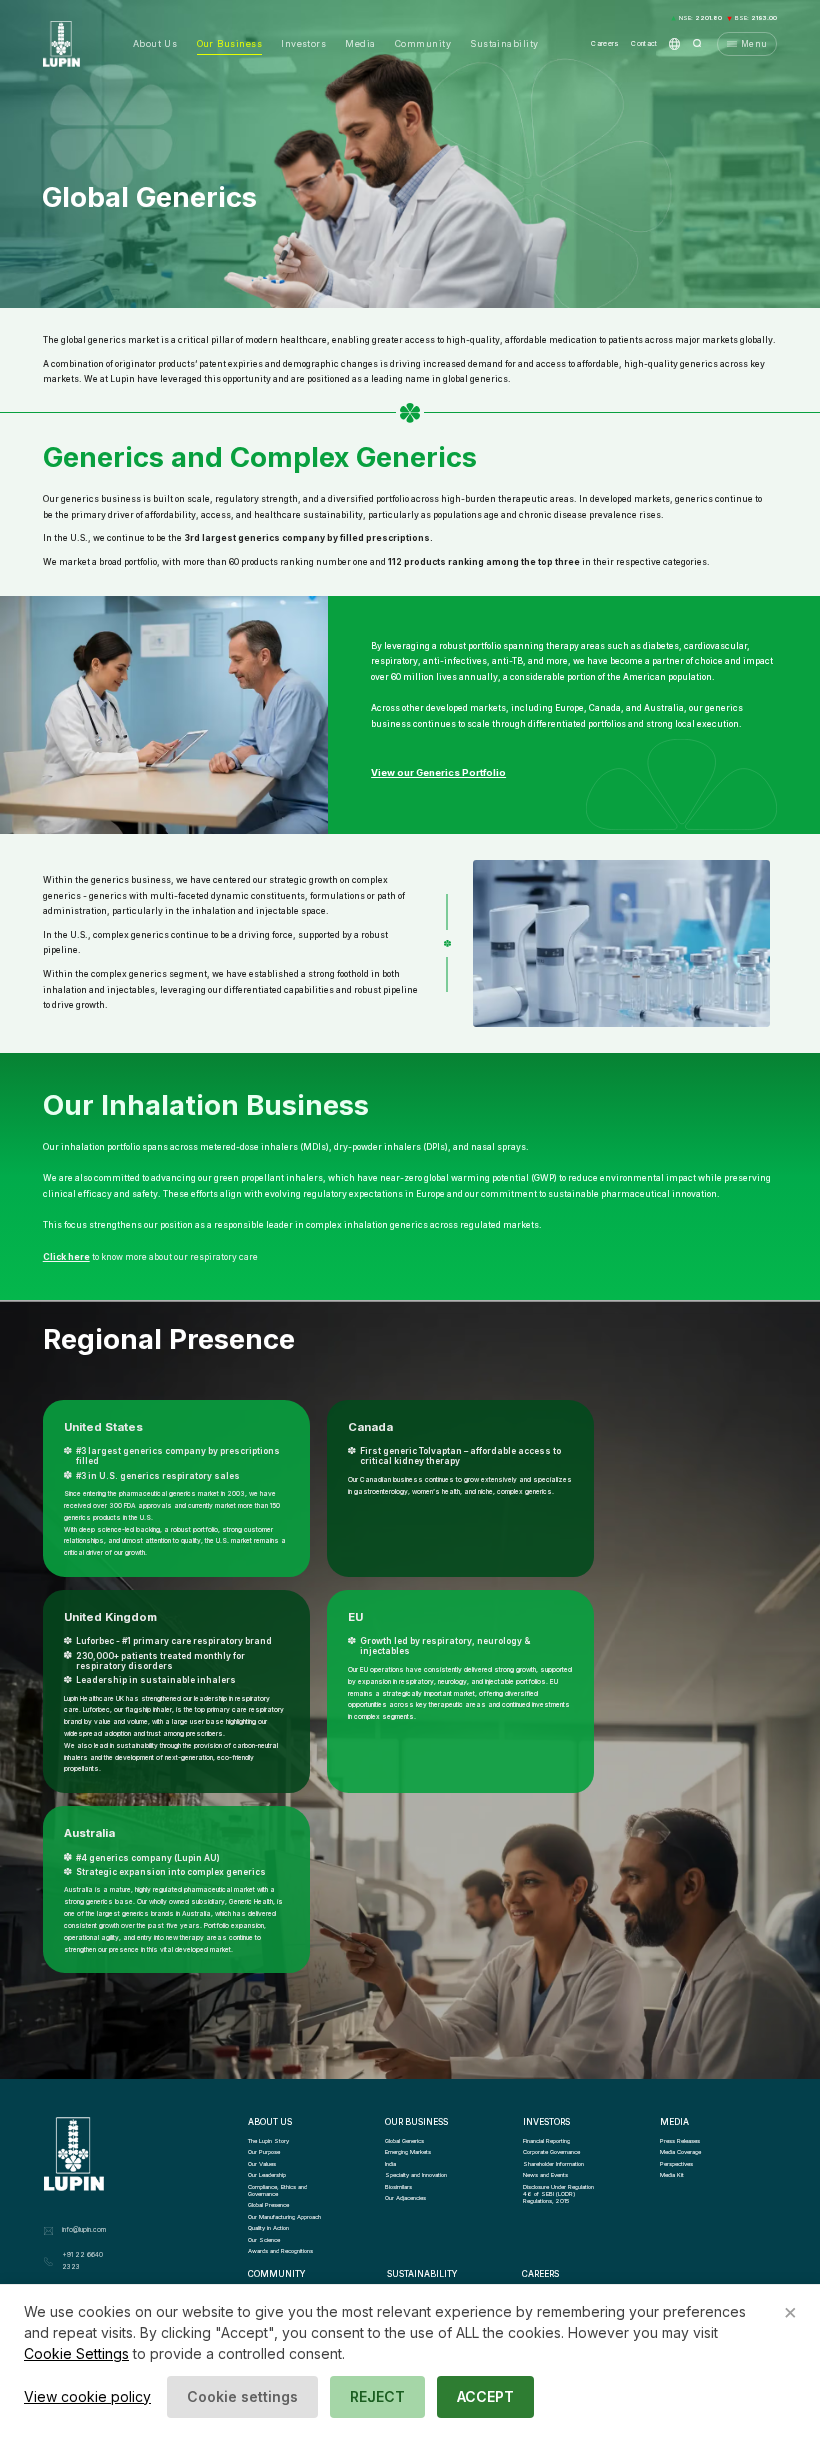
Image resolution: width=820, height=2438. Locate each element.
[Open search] (697, 43)
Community (423, 43)
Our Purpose (264, 2151)
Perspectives (676, 2163)
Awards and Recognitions (280, 2250)
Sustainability (504, 43)
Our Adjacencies (405, 2197)
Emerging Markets (408, 2151)
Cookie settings (242, 2396)
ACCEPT (485, 2396)
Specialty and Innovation (416, 2174)
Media (360, 43)
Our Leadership (267, 2174)
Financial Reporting (546, 2140)
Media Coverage (680, 2151)
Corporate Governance (551, 2151)
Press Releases (680, 2140)
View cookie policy (87, 2396)
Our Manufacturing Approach (284, 2216)
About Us (155, 43)
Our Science (264, 2239)
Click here (66, 1257)
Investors (303, 43)
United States (103, 1427)
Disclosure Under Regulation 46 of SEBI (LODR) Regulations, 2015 (559, 2193)
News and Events (545, 2174)
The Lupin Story (268, 2140)
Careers (605, 43)
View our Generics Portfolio (438, 772)
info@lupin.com (84, 2230)
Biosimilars (398, 2186)
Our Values (262, 2163)
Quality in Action (268, 2227)
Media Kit (672, 2174)
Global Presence (268, 2204)
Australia (89, 1833)
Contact (644, 43)
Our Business (229, 43)
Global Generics (404, 2140)
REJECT (377, 2396)
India (390, 2163)
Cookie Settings (76, 2353)
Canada (370, 1427)
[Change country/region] (674, 43)
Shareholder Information (553, 2163)
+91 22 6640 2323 (82, 2261)
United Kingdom (110, 1617)
